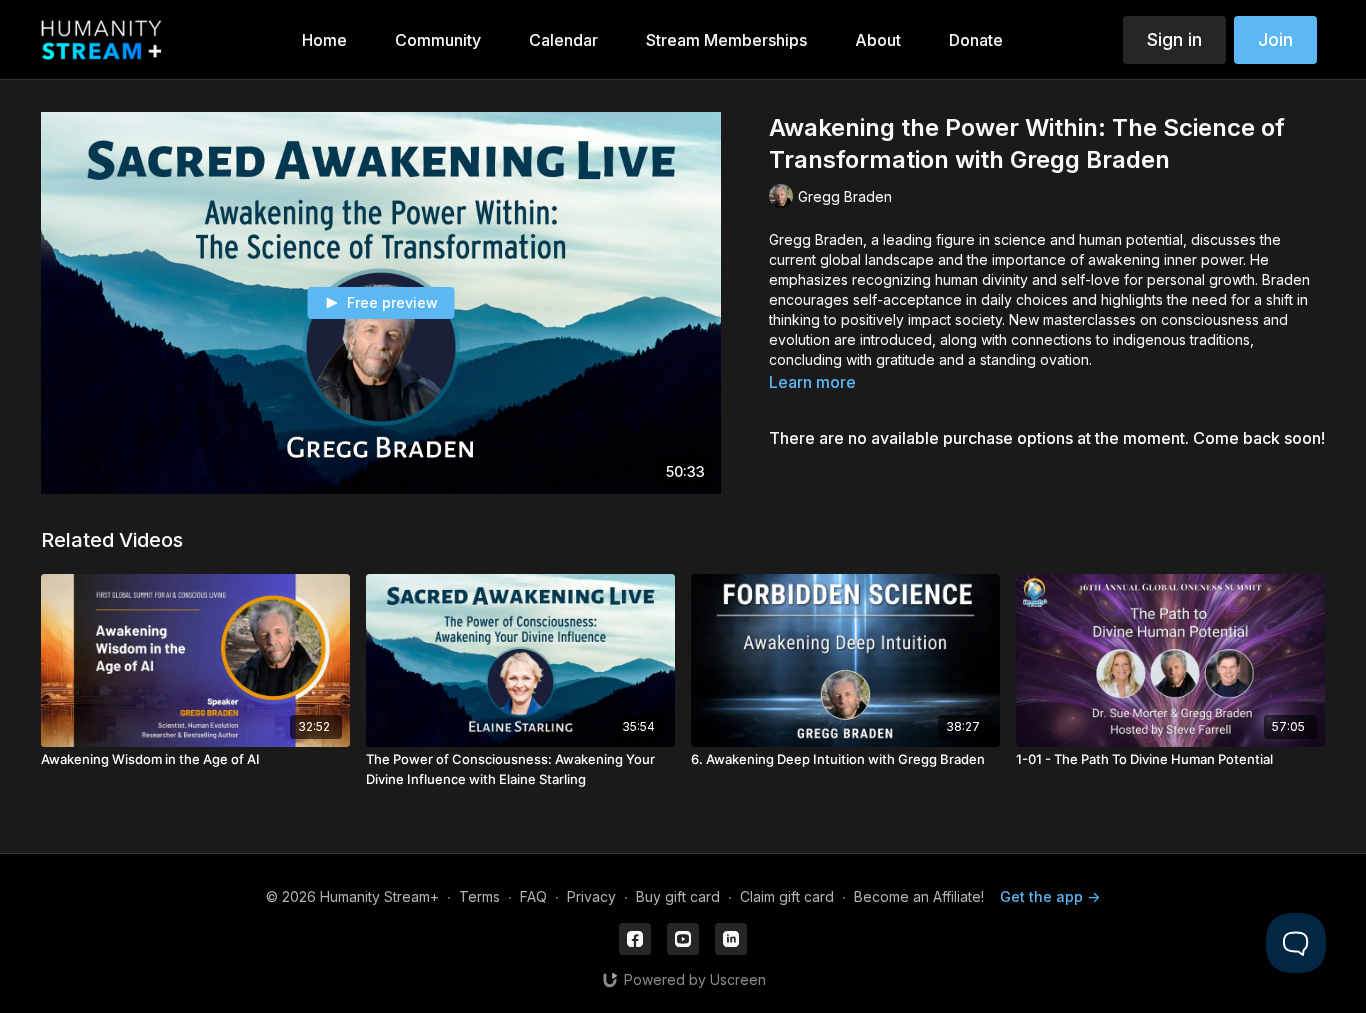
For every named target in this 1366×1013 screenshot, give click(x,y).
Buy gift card (678, 896)
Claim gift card (787, 896)
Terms (479, 896)
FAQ (533, 896)
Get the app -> (1050, 896)
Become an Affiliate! (919, 896)
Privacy (591, 896)
